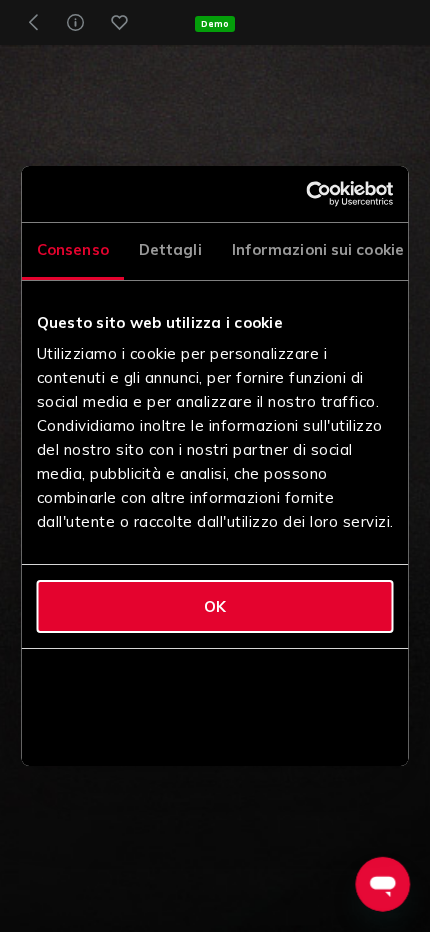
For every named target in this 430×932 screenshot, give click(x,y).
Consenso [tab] (73, 249)
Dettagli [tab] (169, 249)
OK (215, 606)
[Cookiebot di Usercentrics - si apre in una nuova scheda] (306, 194)
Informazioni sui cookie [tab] (317, 249)
